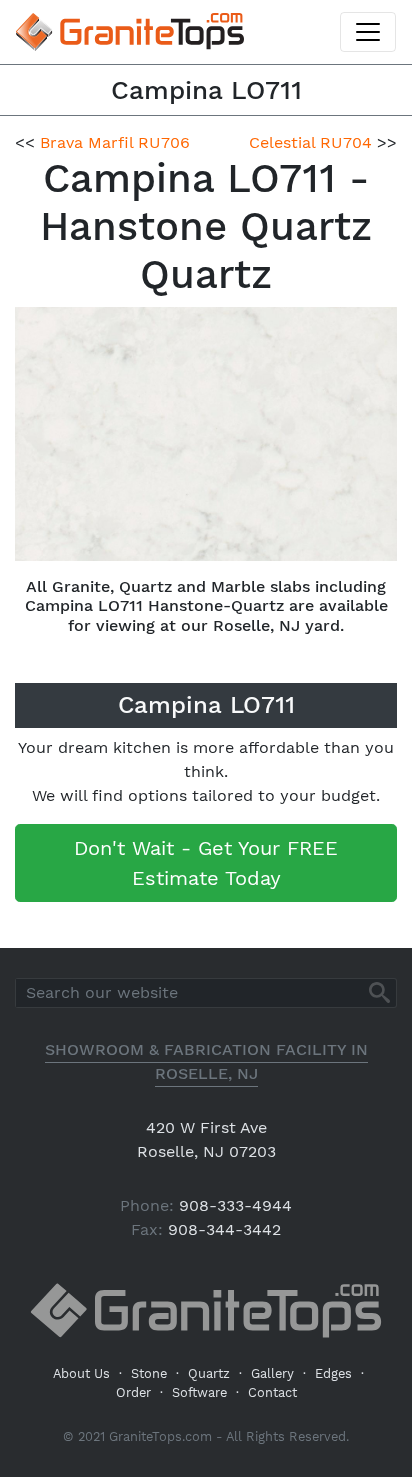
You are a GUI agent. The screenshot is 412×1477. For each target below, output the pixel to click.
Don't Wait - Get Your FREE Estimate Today (206, 863)
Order (133, 1392)
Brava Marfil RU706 (115, 142)
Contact (272, 1392)
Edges (333, 1373)
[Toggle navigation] (368, 32)
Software (199, 1392)
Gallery (272, 1373)
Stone (149, 1373)
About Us (81, 1373)
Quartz (209, 1373)
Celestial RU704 (310, 142)
